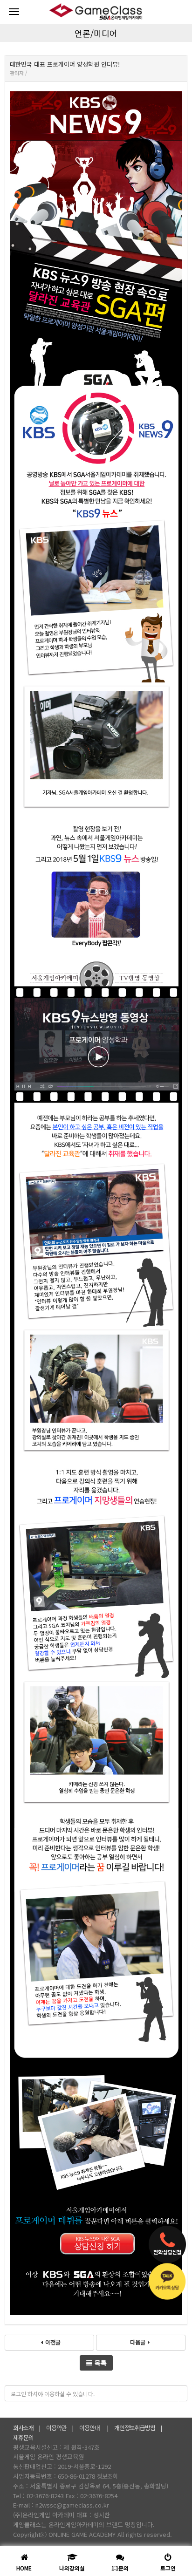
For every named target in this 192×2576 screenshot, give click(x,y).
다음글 (138, 2342)
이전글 (53, 2342)
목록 (101, 2363)
